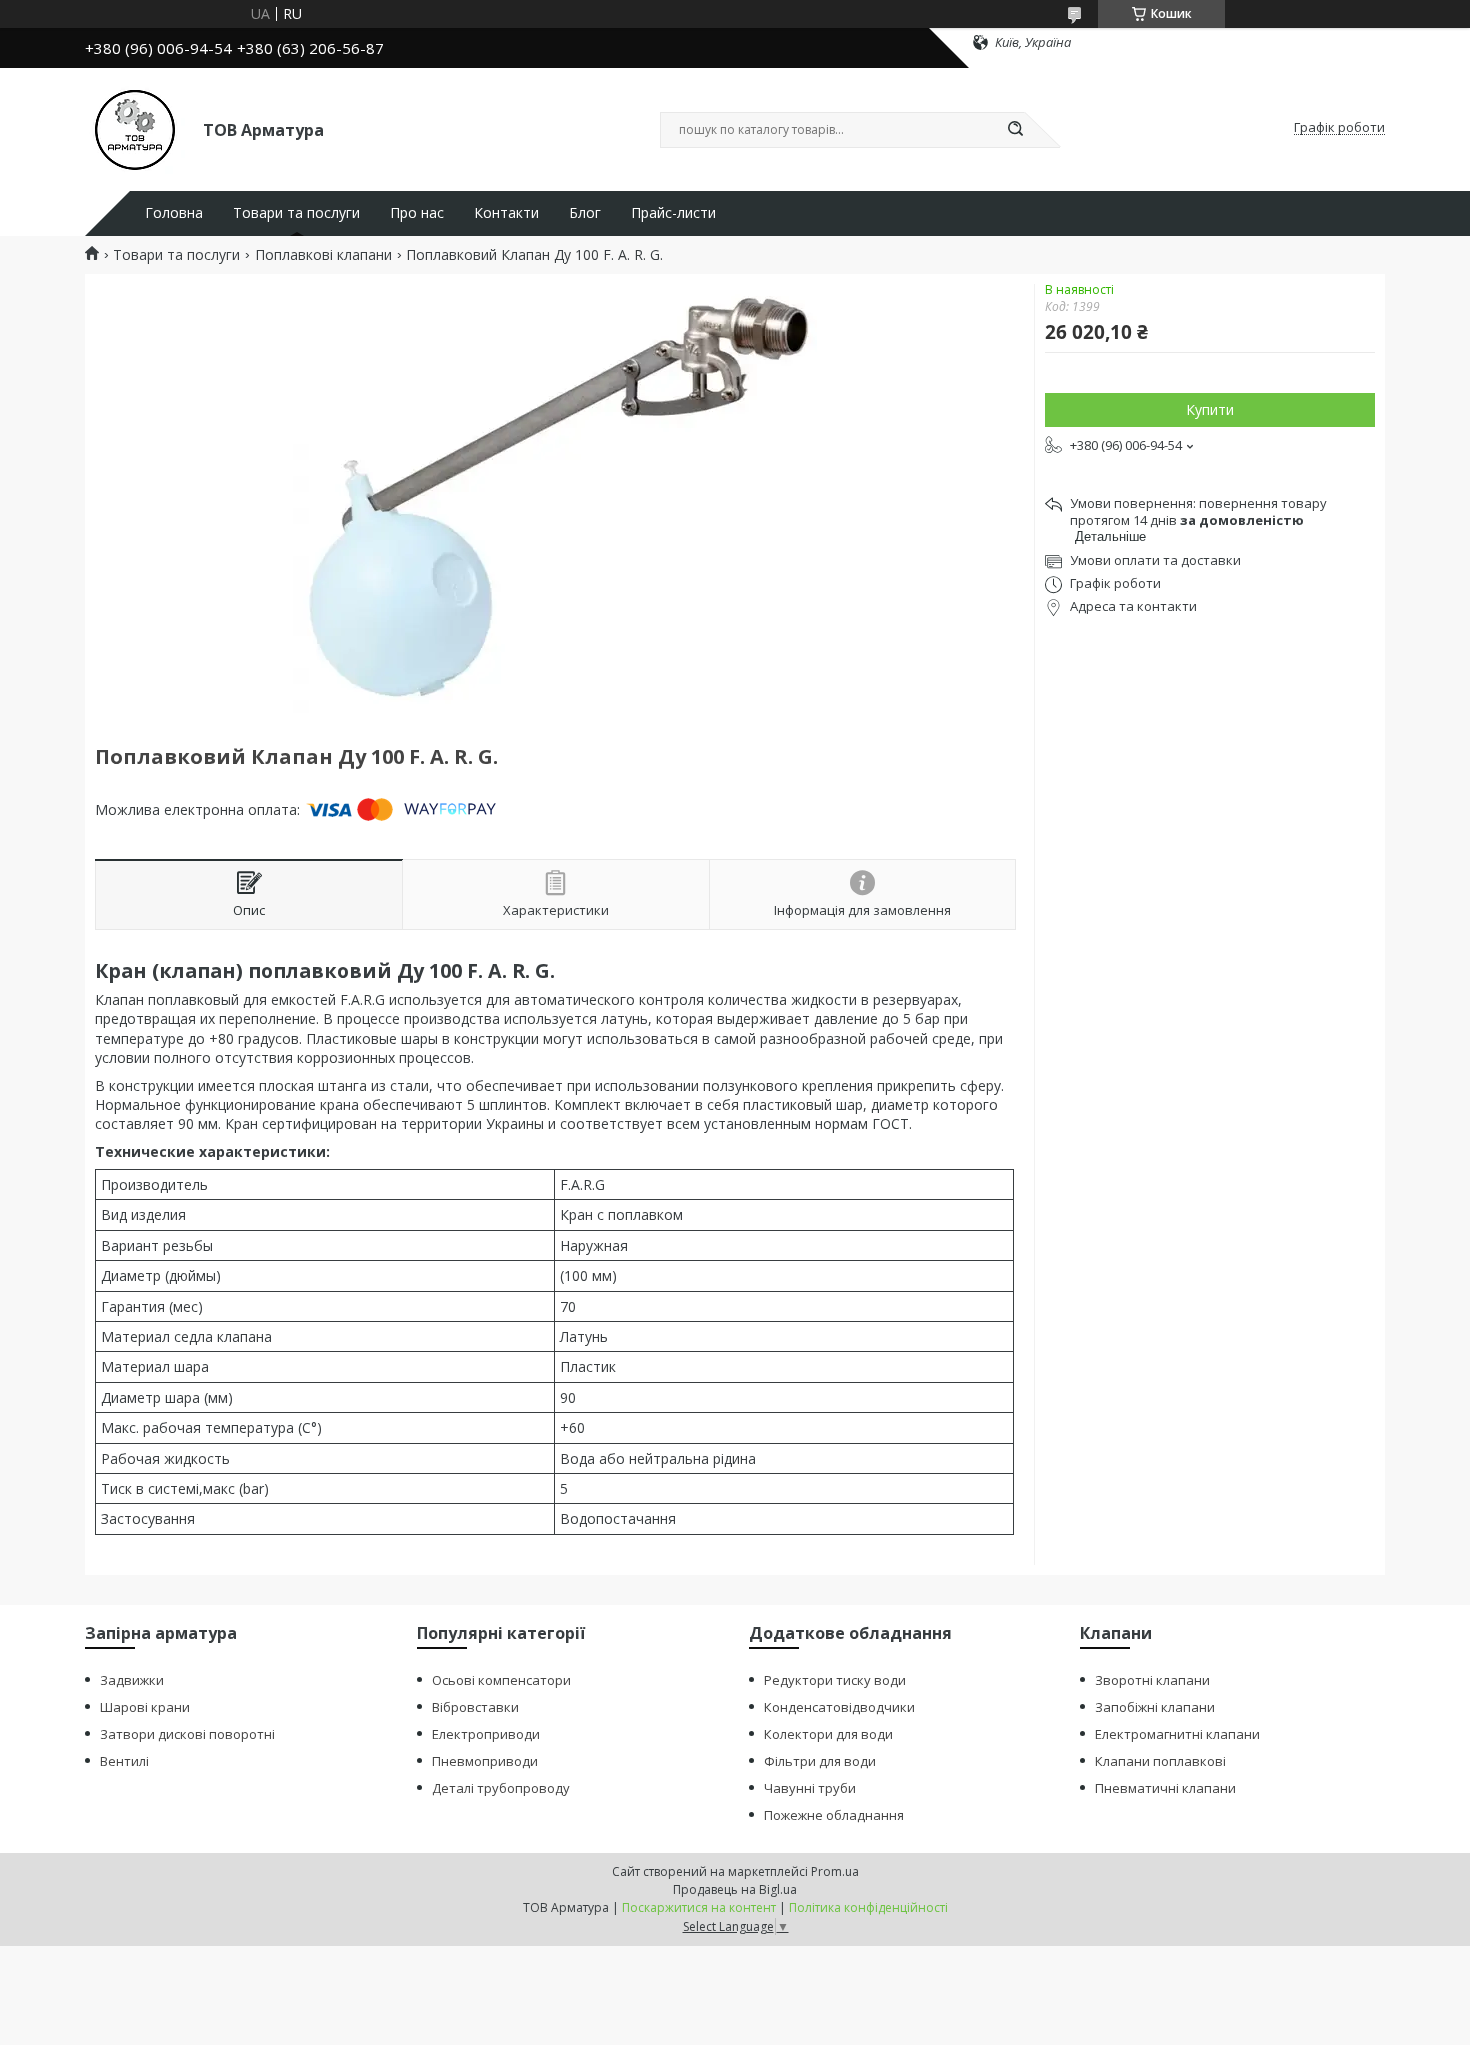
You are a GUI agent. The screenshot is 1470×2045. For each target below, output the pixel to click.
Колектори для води (828, 1734)
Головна (174, 213)
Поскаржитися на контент (699, 1907)
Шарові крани (145, 1707)
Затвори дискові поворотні (187, 1734)
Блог (585, 213)
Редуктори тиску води (835, 1680)
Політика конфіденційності (868, 1907)
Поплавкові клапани (323, 255)
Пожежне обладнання (834, 1815)
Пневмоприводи (485, 1761)
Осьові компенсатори (501, 1680)
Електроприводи (486, 1734)
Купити (1210, 409)
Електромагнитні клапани (1177, 1734)
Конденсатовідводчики (839, 1707)
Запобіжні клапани (1155, 1707)
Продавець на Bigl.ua (735, 1889)
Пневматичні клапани (1165, 1788)
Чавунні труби (810, 1788)
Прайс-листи (673, 213)
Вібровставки (475, 1707)
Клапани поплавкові (1160, 1761)
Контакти (506, 213)
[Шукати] (1015, 130)
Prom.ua (835, 1871)
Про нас (417, 213)
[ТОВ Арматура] (135, 128)
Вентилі (124, 1761)
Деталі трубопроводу (501, 1788)
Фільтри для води (820, 1761)
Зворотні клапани (1152, 1680)
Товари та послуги (296, 213)
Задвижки (132, 1680)
